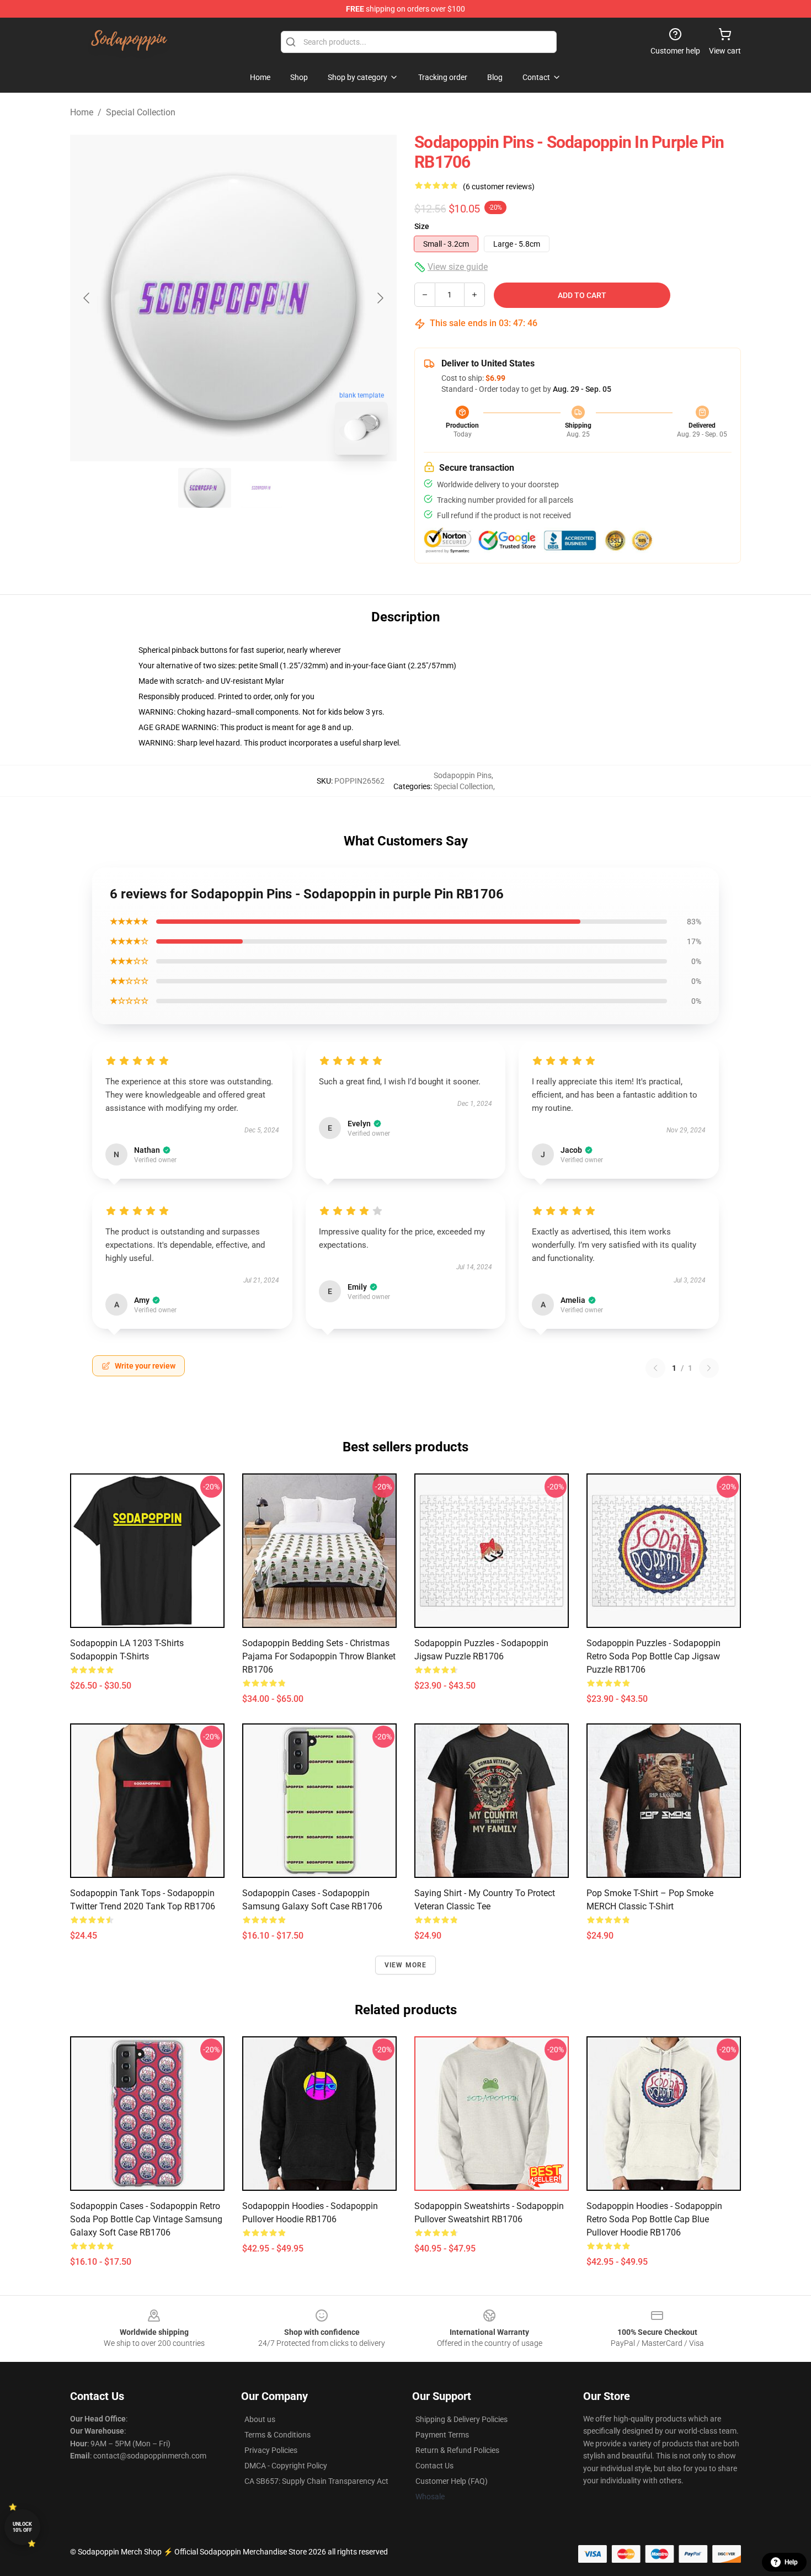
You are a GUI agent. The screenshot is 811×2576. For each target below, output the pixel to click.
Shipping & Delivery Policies (461, 2419)
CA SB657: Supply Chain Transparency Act (316, 2481)
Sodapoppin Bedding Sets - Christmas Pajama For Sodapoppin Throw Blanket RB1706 (319, 1656)
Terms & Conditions (278, 2435)
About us (260, 2419)
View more (406, 1965)
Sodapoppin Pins (463, 775)
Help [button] (791, 2562)
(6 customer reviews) (499, 187)
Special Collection (141, 112)
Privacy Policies (271, 2450)
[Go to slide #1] (205, 488)
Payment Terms (442, 2435)
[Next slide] (380, 298)
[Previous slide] (87, 298)
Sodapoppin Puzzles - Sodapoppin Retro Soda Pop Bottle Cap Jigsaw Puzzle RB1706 (653, 1656)
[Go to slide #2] (262, 488)
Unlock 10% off (22, 2527)
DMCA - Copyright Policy (286, 2466)
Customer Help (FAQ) (452, 2481)
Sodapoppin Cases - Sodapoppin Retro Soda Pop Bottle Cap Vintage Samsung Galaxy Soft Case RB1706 (146, 2219)
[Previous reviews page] (655, 1368)
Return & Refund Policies (457, 2450)
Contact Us (434, 2466)
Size (422, 226)
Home (82, 112)
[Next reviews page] (709, 1368)
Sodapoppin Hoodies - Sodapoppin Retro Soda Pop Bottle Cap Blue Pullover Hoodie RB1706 (654, 2219)
